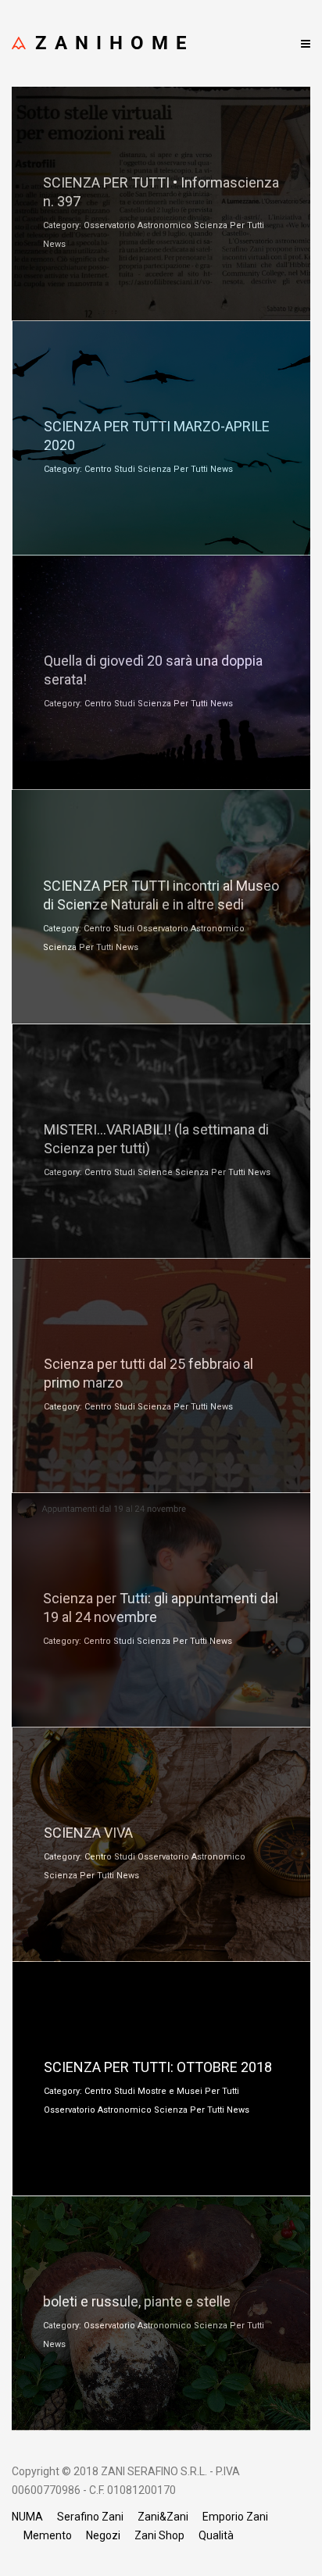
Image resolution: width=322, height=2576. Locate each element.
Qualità (216, 2535)
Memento (48, 2535)
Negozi (103, 2535)
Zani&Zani (163, 2517)
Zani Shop (159, 2535)
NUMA (27, 2517)
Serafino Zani (90, 2517)
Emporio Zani (235, 2517)
